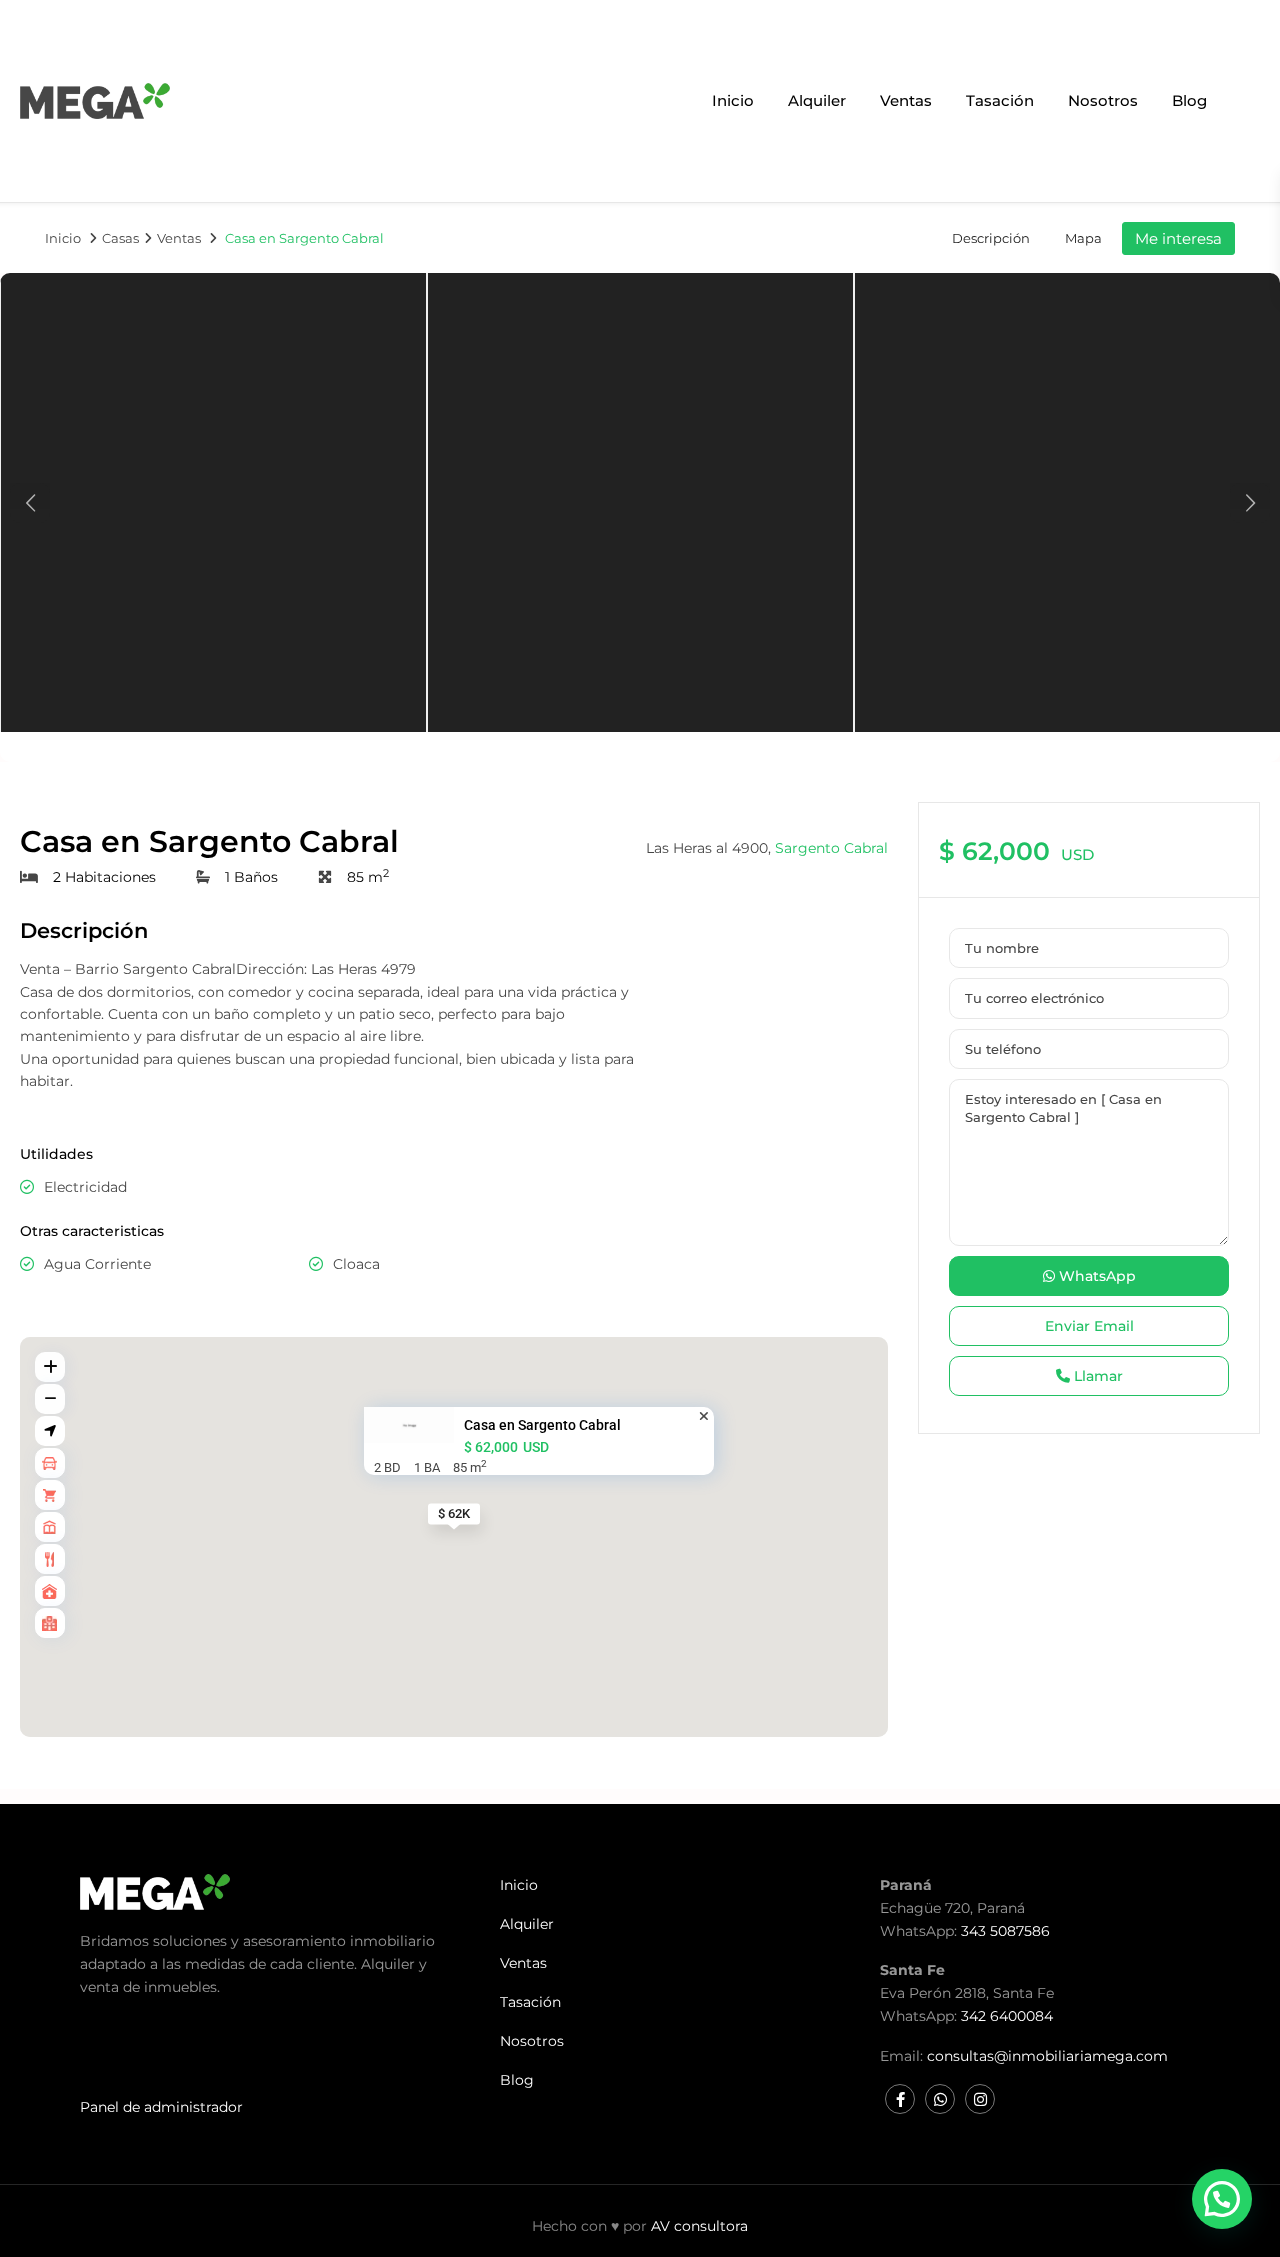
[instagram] (980, 2099)
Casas (120, 238)
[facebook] (900, 2099)
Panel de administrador (161, 2107)
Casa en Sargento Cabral (542, 1425)
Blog (1189, 100)
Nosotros (1103, 100)
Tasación (1000, 100)
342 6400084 (1007, 2016)
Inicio (733, 100)
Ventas (906, 100)
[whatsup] (940, 2099)
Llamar (1096, 1376)
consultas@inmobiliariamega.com (1047, 2056)
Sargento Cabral (831, 848)
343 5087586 (1005, 1931)
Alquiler (817, 100)
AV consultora (699, 2226)
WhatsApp (1095, 1276)
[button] (1222, 2199)
